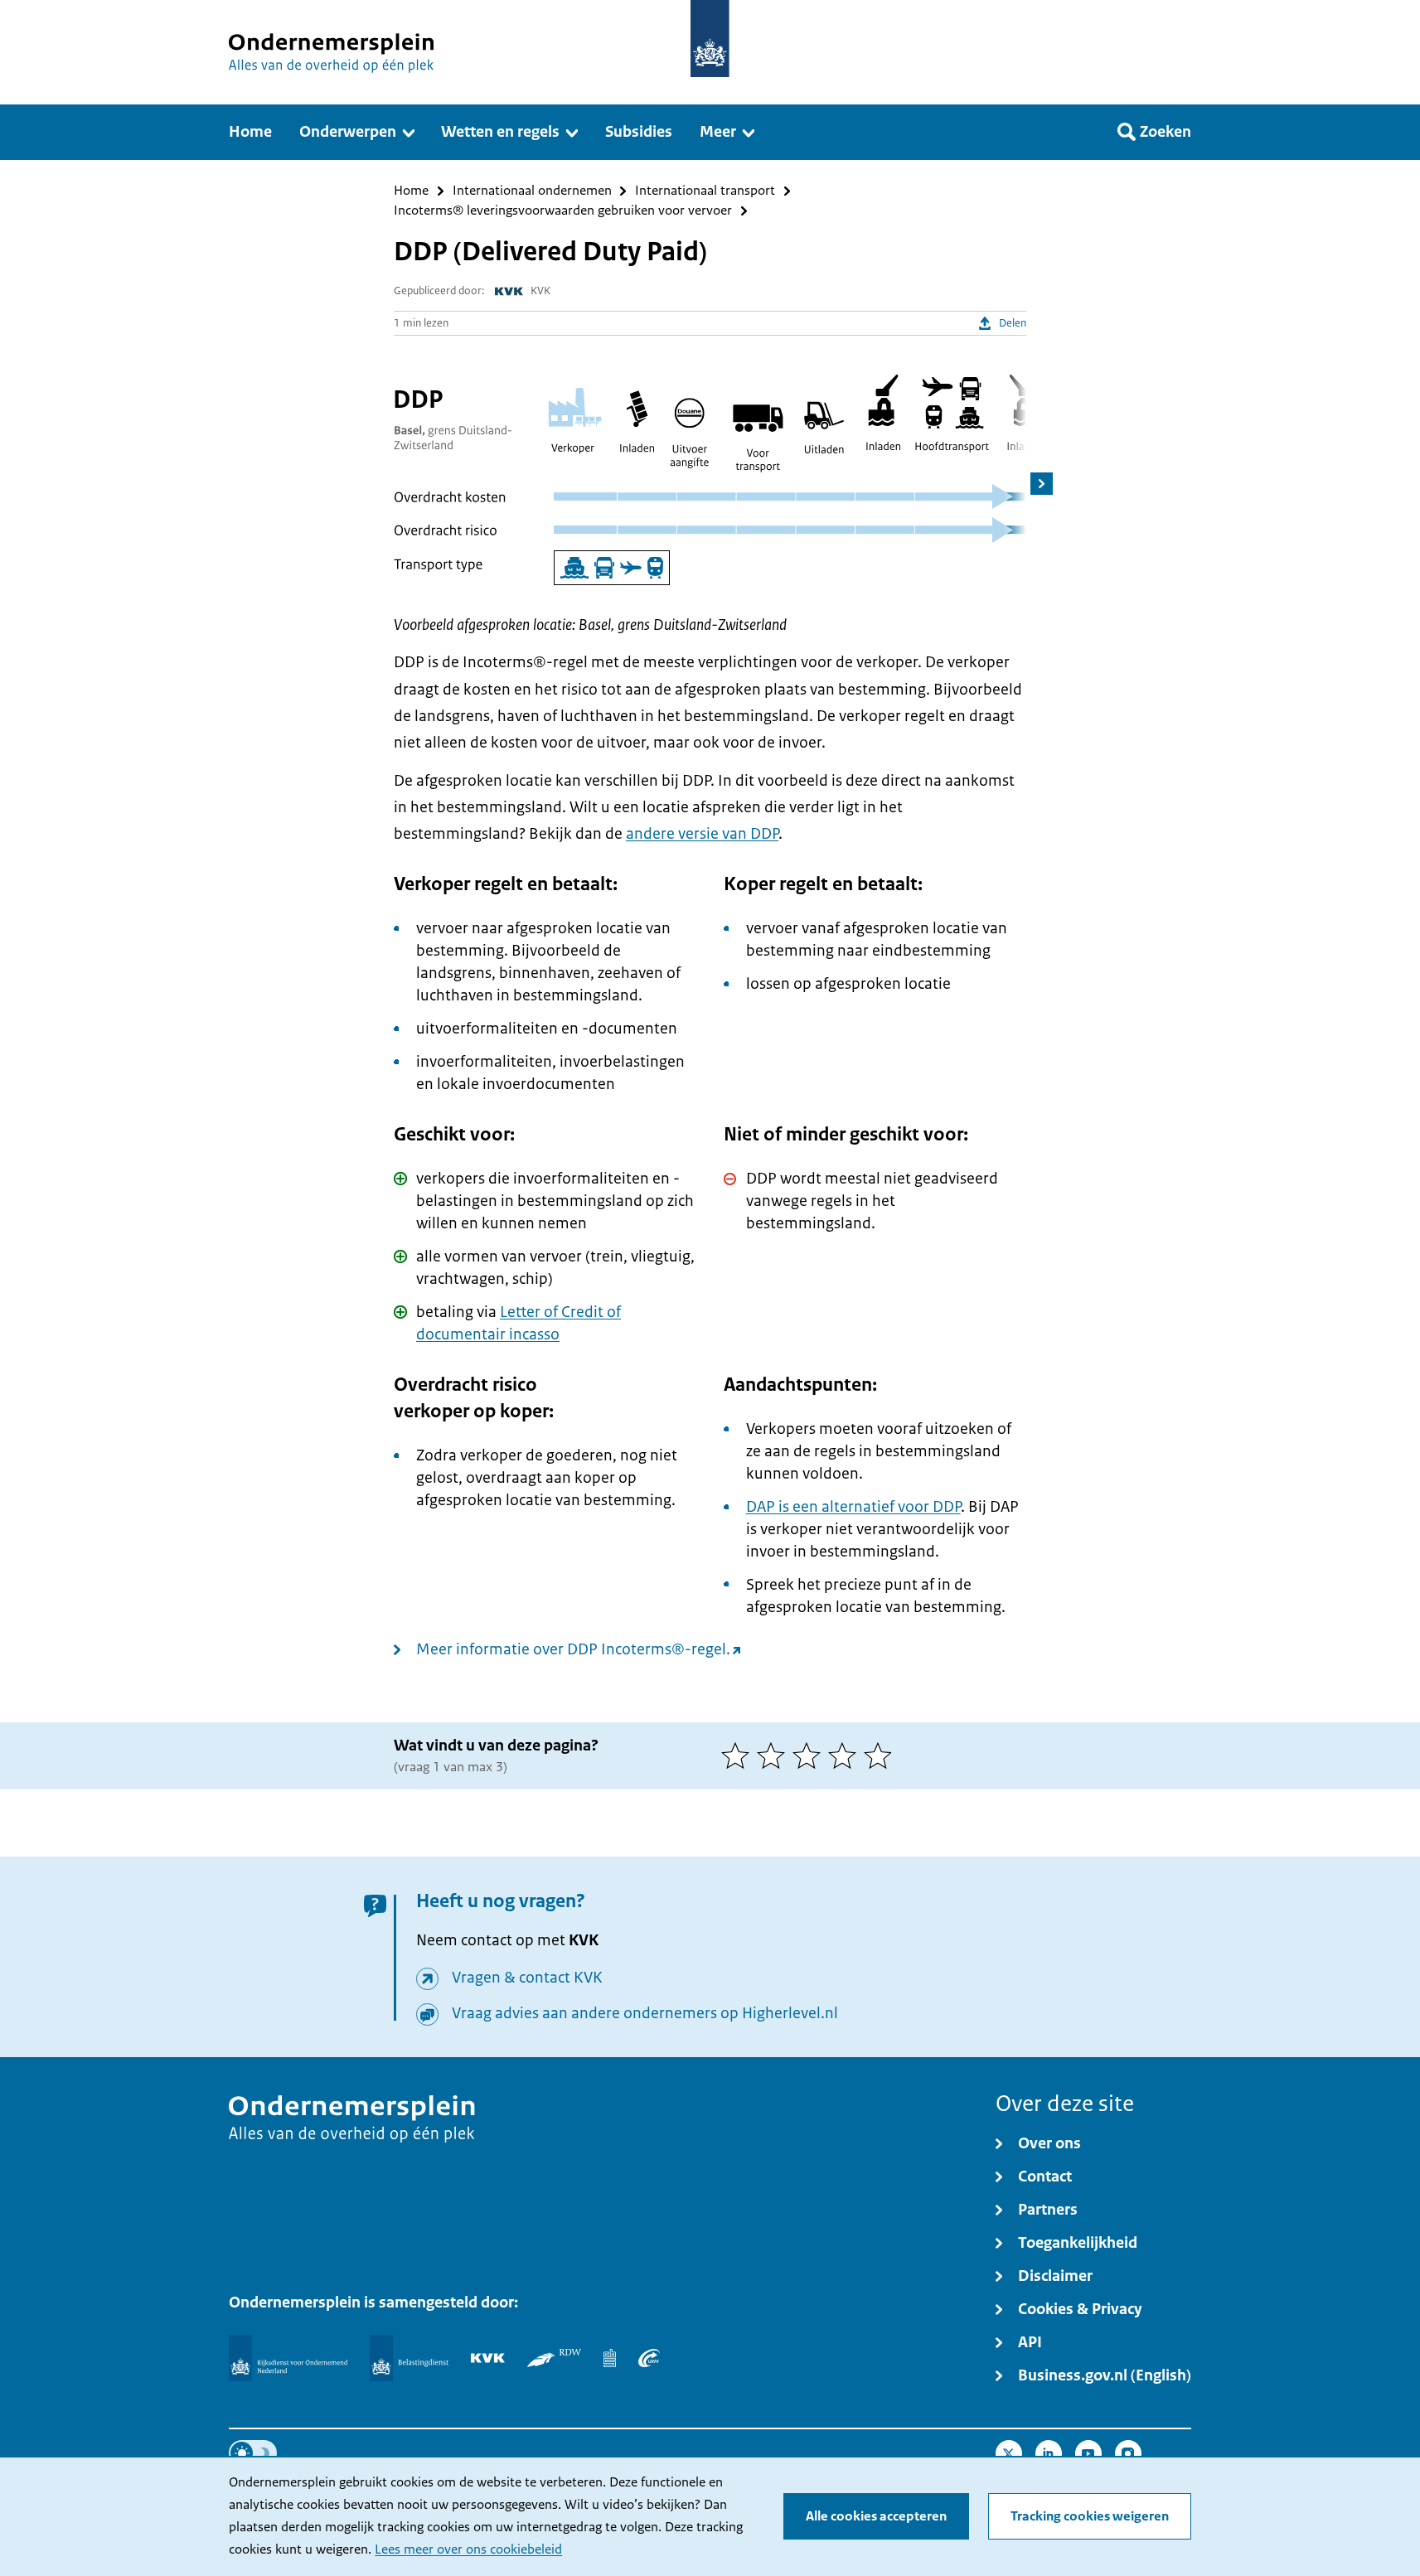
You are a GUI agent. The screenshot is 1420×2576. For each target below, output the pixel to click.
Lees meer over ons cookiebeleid (468, 2549)
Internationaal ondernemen (532, 191)
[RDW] (554, 2358)
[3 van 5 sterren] (810, 1755)
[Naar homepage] (710, 39)
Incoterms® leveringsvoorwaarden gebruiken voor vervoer (563, 211)
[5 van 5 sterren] (882, 1755)
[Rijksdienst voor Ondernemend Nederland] (288, 2358)
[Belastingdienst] (409, 2358)
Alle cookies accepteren (876, 2516)
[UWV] (649, 2358)
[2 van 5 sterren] (775, 1755)
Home (411, 191)
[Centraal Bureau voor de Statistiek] (610, 2358)
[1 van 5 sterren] (739, 1755)
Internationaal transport (705, 191)
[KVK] (488, 2358)
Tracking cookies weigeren (1090, 2516)
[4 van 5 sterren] (846, 1755)
